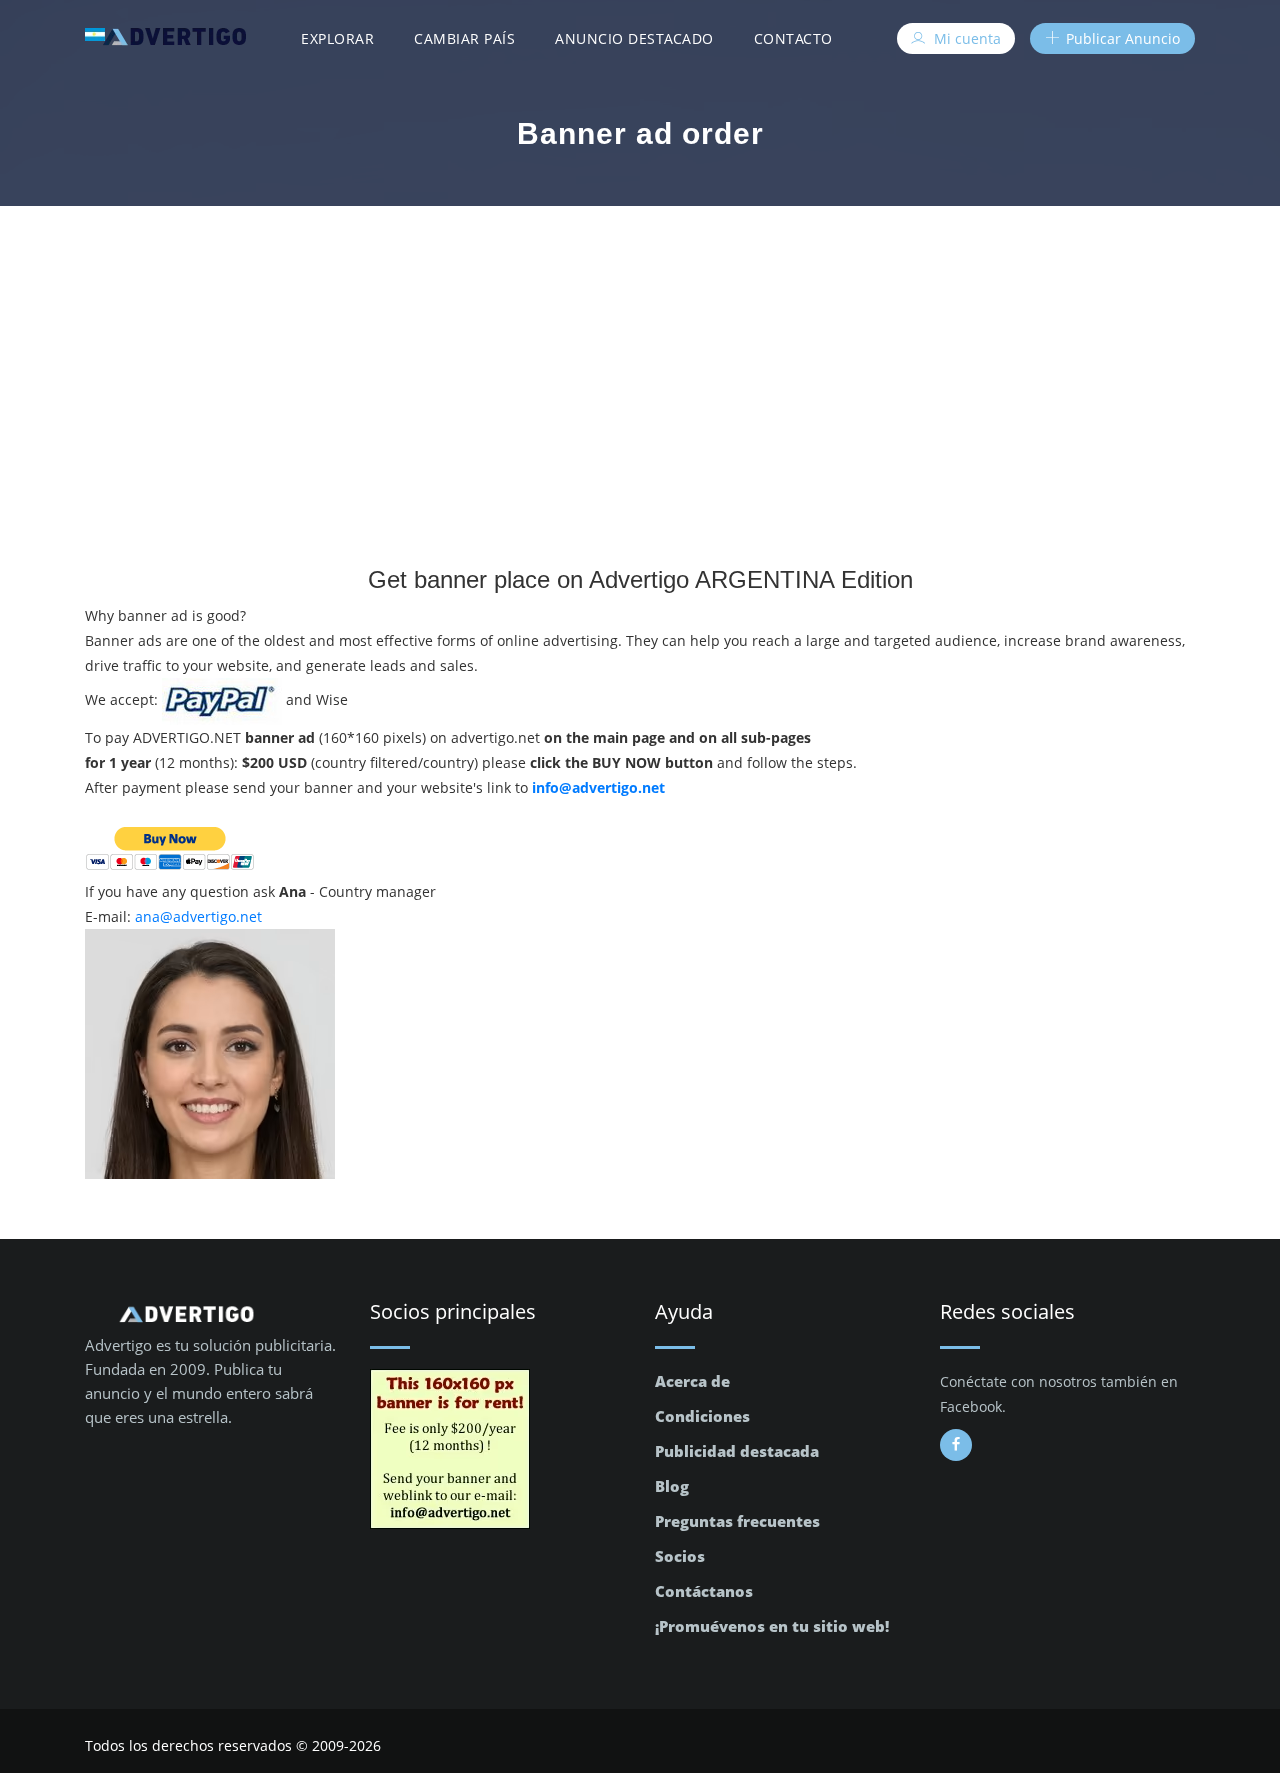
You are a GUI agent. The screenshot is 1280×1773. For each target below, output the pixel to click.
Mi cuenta (965, 38)
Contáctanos (704, 1591)
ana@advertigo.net (198, 916)
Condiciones (702, 1416)
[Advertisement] (640, 356)
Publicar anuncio (1121, 38)
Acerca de (692, 1381)
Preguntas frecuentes (737, 1521)
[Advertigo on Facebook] (956, 1445)
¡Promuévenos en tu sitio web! (772, 1626)
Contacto (793, 38)
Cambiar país (464, 38)
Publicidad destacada (737, 1451)
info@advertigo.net (598, 787)
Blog (672, 1486)
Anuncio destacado (634, 38)
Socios (680, 1556)
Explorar (337, 38)
